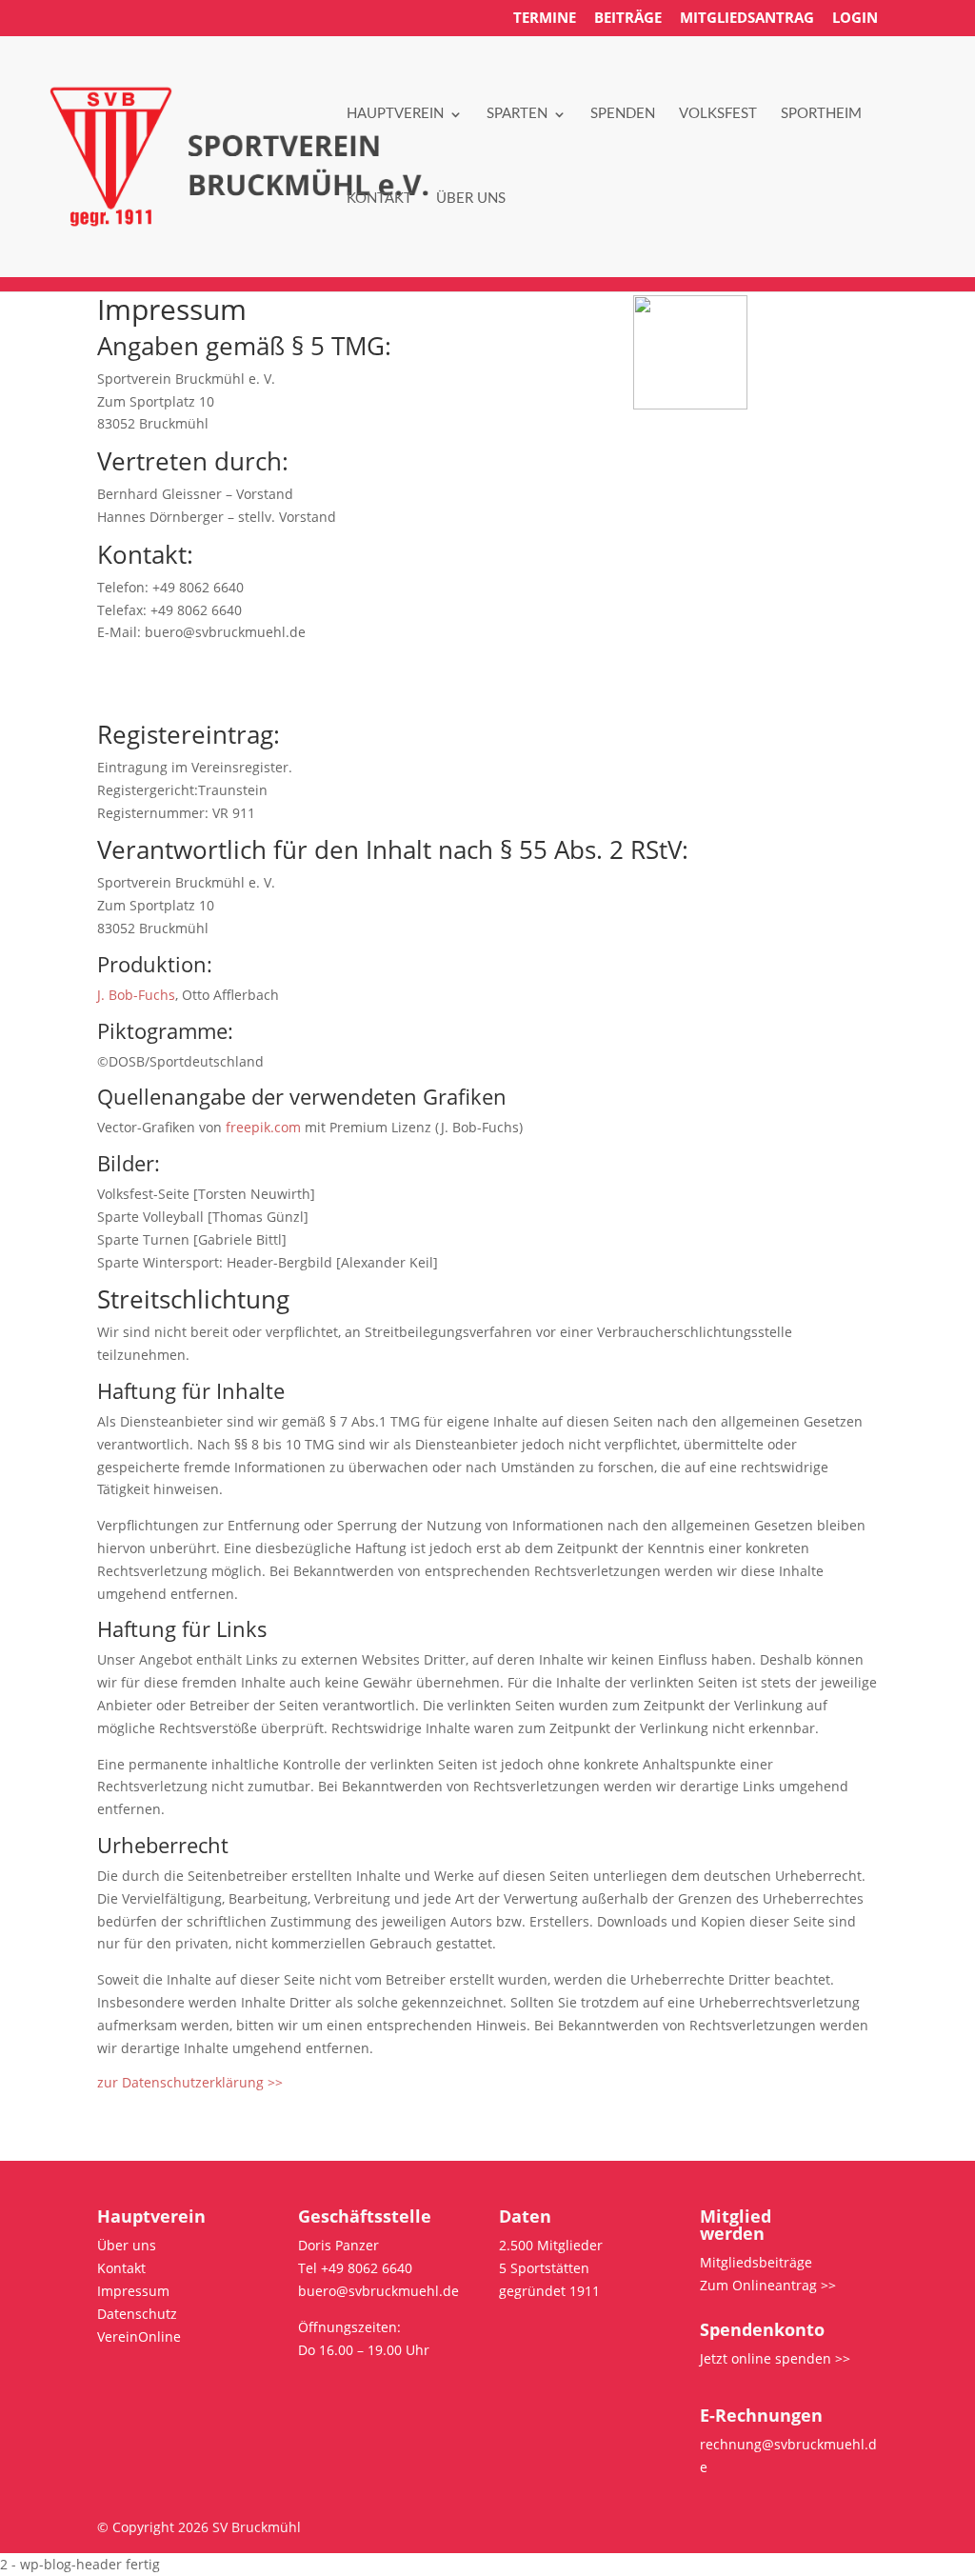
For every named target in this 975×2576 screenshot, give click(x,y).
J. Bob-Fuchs (136, 995)
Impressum (133, 2291)
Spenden (623, 114)
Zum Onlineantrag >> (768, 2285)
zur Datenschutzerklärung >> (190, 2082)
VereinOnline (139, 2336)
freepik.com (263, 1127)
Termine (545, 19)
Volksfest (718, 114)
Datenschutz (137, 2314)
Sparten (517, 114)
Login (855, 19)
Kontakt (379, 199)
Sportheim (821, 114)
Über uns (471, 199)
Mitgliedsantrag (747, 19)
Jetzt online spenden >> (775, 2358)
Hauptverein (395, 114)
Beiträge (628, 19)
